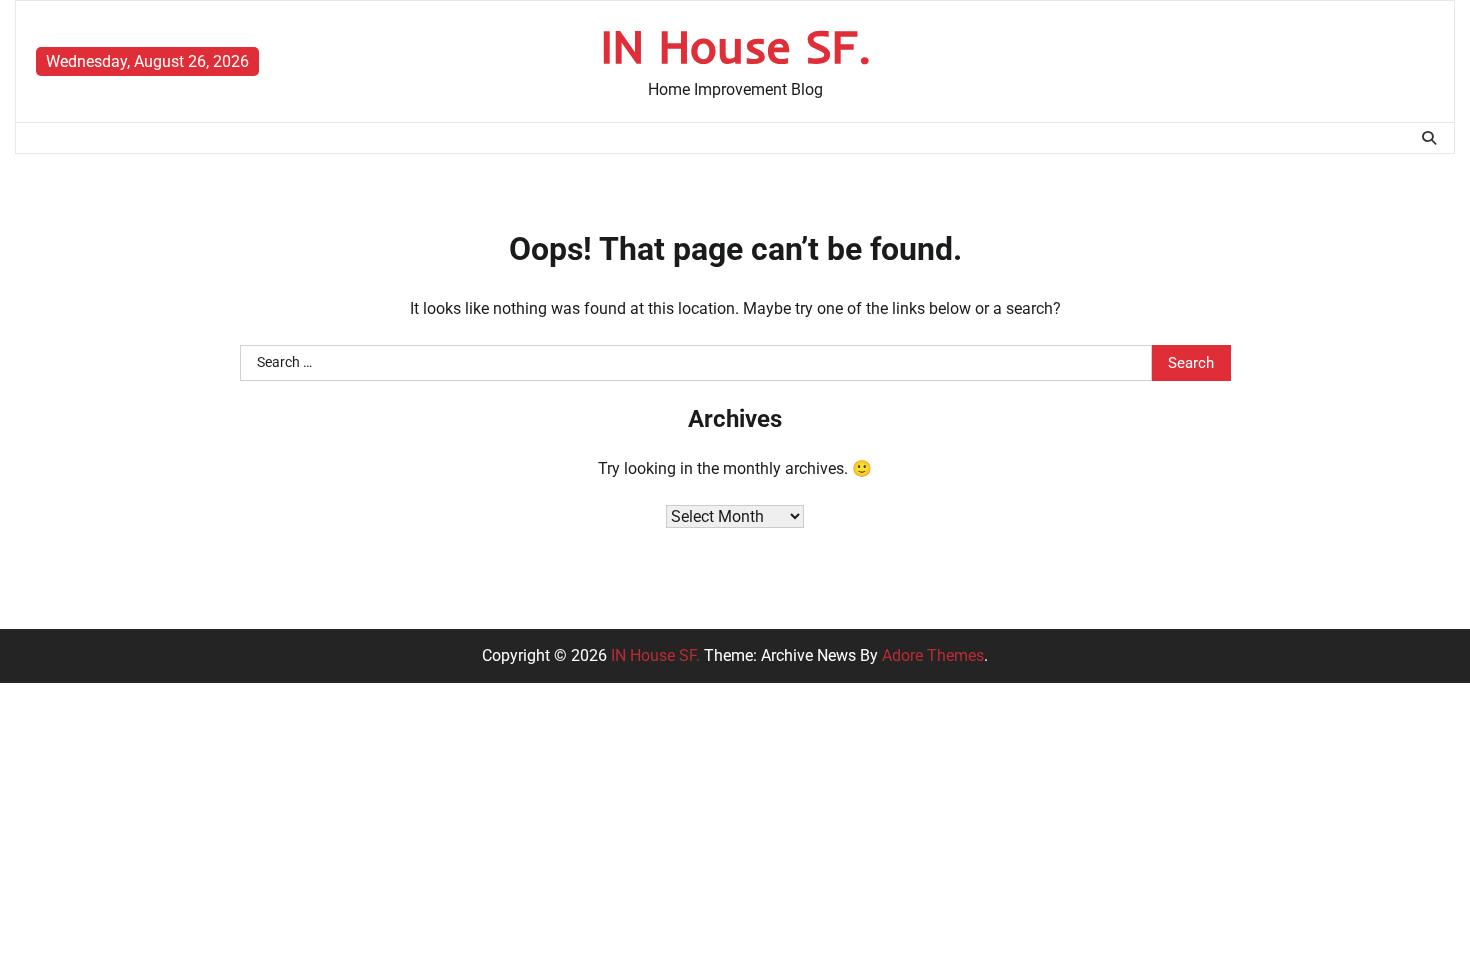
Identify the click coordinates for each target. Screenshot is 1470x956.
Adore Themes (933, 655)
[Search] (1429, 138)
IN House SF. (735, 46)
